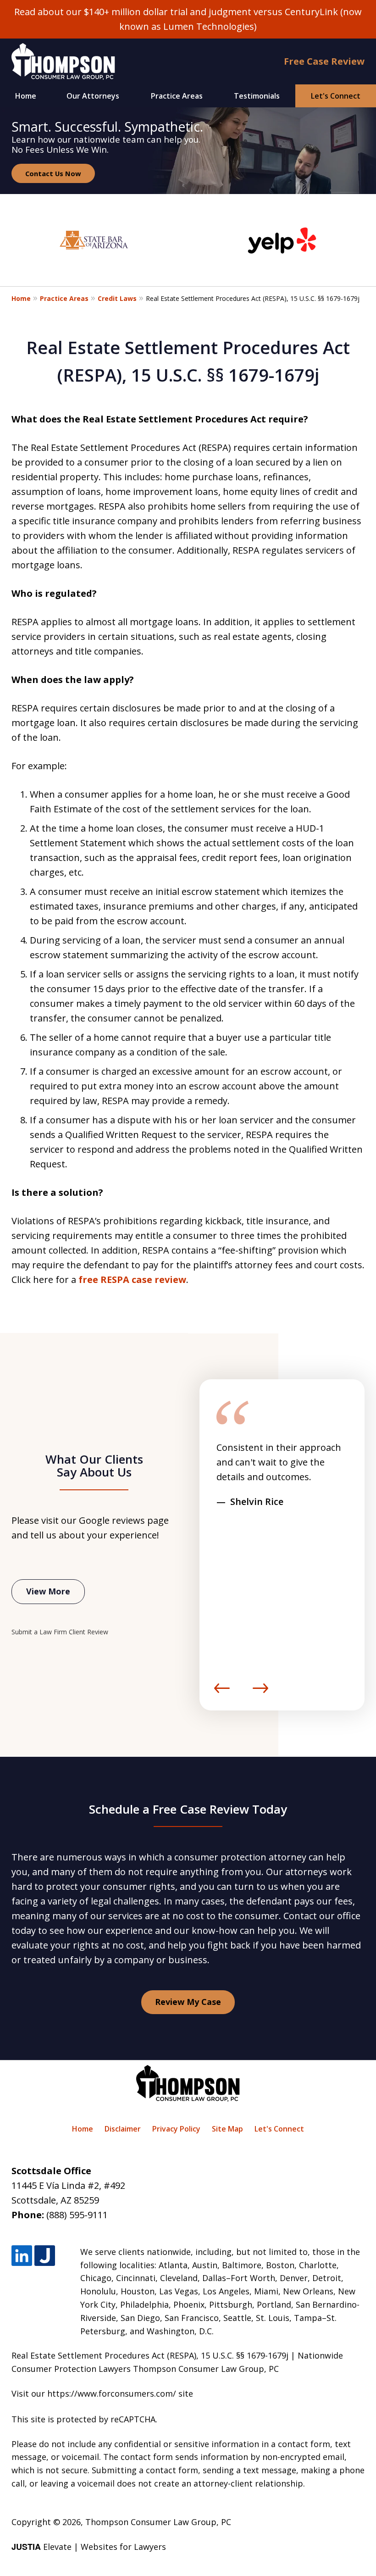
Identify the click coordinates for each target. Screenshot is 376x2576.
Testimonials (257, 96)
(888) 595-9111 (77, 2215)
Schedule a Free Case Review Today (188, 1809)
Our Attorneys (93, 96)
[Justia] (45, 2256)
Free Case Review (324, 61)
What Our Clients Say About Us (94, 1466)
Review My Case (188, 2002)
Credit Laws (117, 298)
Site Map (227, 2129)
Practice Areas (177, 96)
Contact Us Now (53, 173)
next (260, 1693)
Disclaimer (123, 2129)
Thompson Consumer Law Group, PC (158, 2522)
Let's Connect (336, 96)
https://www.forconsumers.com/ (112, 2393)
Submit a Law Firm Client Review (60, 1632)
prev (222, 1693)
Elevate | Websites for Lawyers (89, 2547)
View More (48, 1591)
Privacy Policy (176, 2129)
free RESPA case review (132, 1280)
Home (26, 96)
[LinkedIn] (22, 2256)
